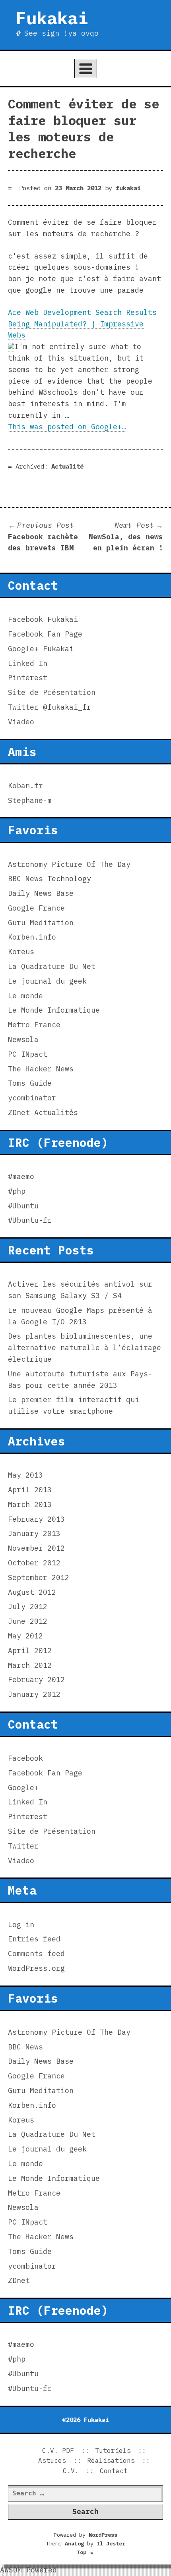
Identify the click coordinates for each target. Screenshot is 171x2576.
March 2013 (30, 1504)
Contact (114, 2471)
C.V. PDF (58, 2451)
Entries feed (34, 1939)
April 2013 (30, 1490)
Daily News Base (41, 893)
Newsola (23, 1039)
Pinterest (28, 678)
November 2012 (36, 1548)
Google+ (23, 649)
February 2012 (36, 1680)
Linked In (28, 663)
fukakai (128, 188)
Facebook (25, 619)
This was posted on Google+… (67, 427)
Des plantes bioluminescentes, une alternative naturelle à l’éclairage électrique (85, 1348)
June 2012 (28, 1621)
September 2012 (39, 1577)
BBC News (25, 879)
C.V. (71, 2471)
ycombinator (32, 1098)
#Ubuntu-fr (30, 1220)
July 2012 (28, 1606)
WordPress (103, 2535)
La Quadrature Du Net (52, 966)
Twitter (23, 707)
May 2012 (25, 1636)
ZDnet (19, 1112)
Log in (21, 1925)
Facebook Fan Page (45, 634)
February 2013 (36, 1519)
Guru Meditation (41, 923)
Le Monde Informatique (54, 1010)
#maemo (21, 1176)
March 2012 (30, 1665)
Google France (36, 908)
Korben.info (32, 937)
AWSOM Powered (28, 2570)
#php (17, 1191)
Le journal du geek (47, 981)
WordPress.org (36, 1968)
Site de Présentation (52, 692)
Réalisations (111, 2460)
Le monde (25, 996)
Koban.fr (25, 786)
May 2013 (25, 1475)
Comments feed (36, 1954)
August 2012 (32, 1592)
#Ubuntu (23, 1206)
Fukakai (52, 18)
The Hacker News (41, 1069)
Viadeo (21, 722)
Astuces (52, 2460)
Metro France (34, 1025)
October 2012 (34, 1563)
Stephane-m (30, 800)
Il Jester (111, 2543)
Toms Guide (30, 1083)
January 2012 (34, 1694)
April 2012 (30, 1651)
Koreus (21, 952)
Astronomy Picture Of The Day (69, 864)
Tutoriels (113, 2451)
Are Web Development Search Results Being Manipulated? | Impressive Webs (82, 324)
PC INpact (28, 1054)
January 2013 (34, 1533)
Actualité (67, 466)
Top (85, 2552)
